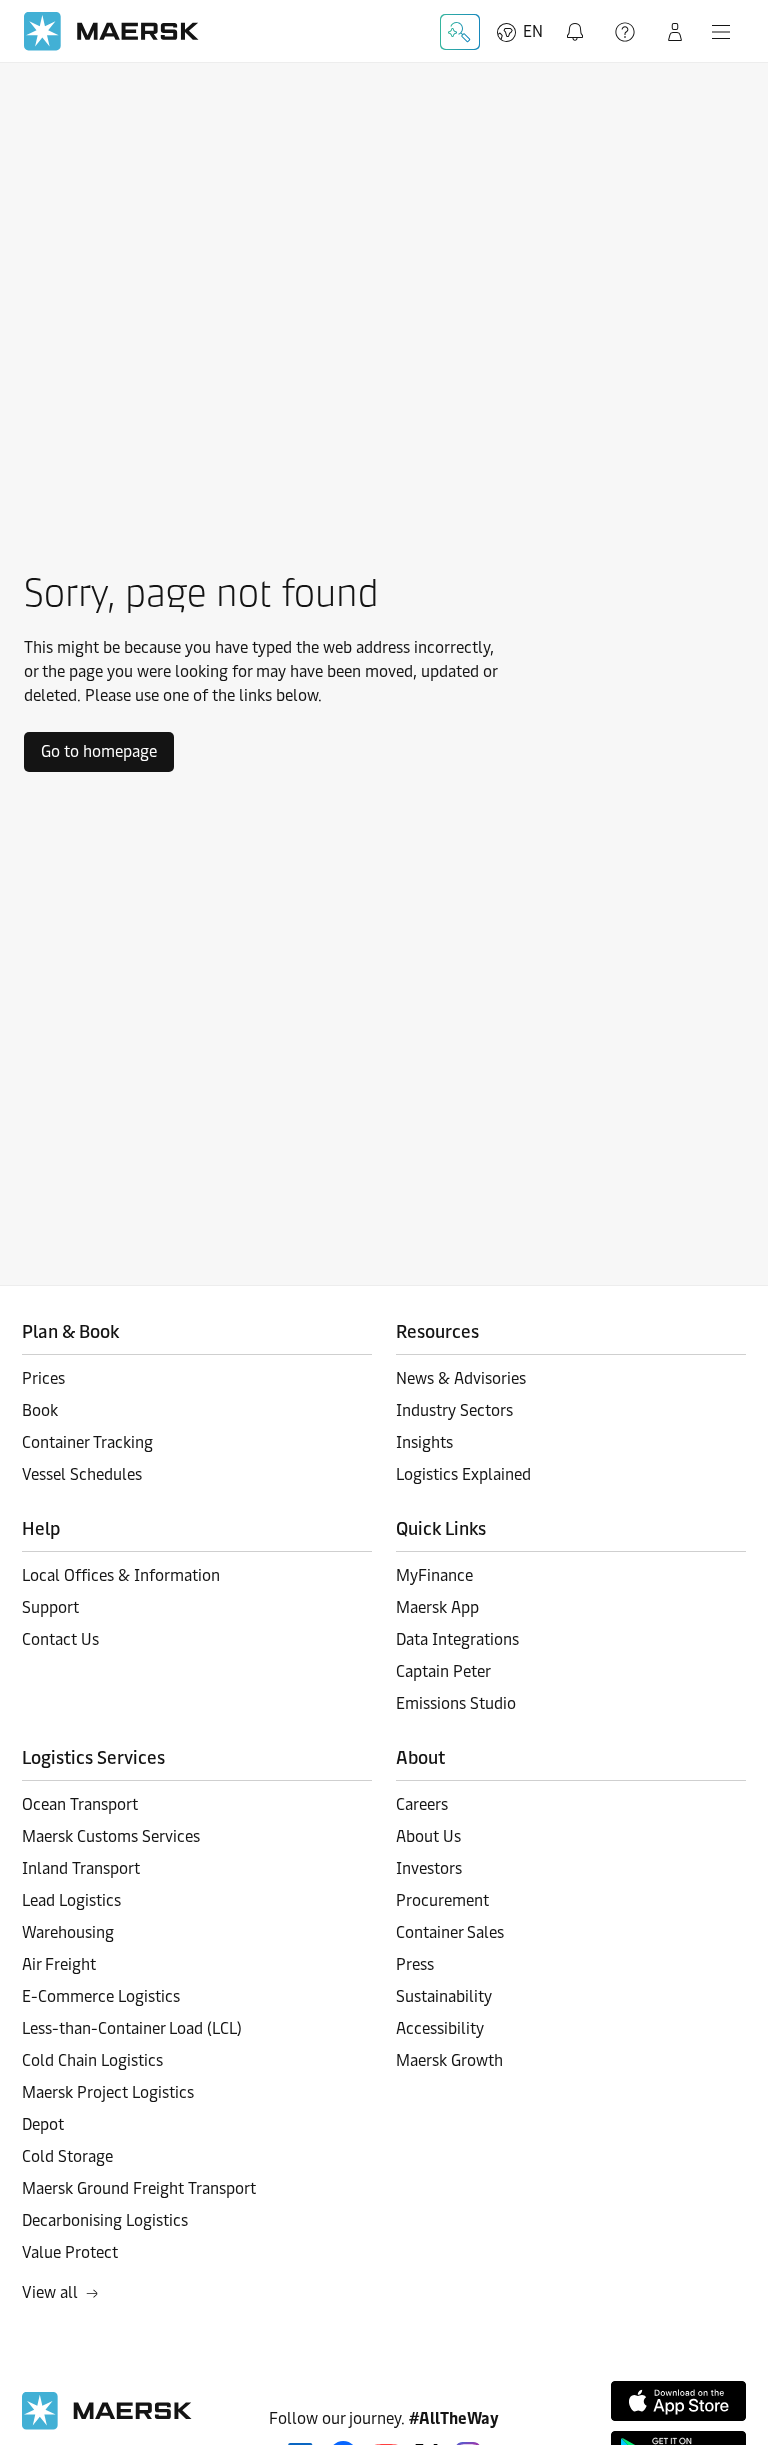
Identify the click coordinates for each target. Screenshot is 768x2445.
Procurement (442, 1900)
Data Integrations (457, 1639)
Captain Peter (443, 1671)
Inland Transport (81, 1868)
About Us (428, 1836)
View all (50, 2292)
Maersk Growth (449, 2060)
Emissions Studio (456, 1703)
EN (533, 31)
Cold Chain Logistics (92, 2060)
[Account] (675, 32)
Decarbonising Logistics (105, 2220)
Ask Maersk (460, 32)
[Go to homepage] (111, 31)
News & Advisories (461, 1378)
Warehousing (68, 1932)
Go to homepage (99, 751)
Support (627, 32)
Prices (43, 1378)
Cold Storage (67, 2156)
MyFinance (434, 1575)
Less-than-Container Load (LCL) (132, 2028)
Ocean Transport (80, 1804)
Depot (43, 2124)
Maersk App (437, 1607)
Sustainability (444, 1996)
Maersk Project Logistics (108, 2092)
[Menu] (721, 32)
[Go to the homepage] (107, 2424)
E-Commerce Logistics (101, 1996)
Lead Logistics (71, 1900)
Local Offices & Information (121, 1575)
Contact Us (60, 1639)
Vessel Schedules (82, 1474)
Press (415, 1964)
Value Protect (70, 2252)
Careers (422, 1804)
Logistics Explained (463, 1474)
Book (40, 1410)
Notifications (579, 20)
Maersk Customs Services (111, 1836)
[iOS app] (678, 2401)
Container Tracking (87, 1442)
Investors (429, 1868)
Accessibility (440, 2028)
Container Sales (450, 1932)
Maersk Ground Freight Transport (139, 2188)
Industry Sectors (454, 1410)
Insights (424, 1442)
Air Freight (59, 1964)
